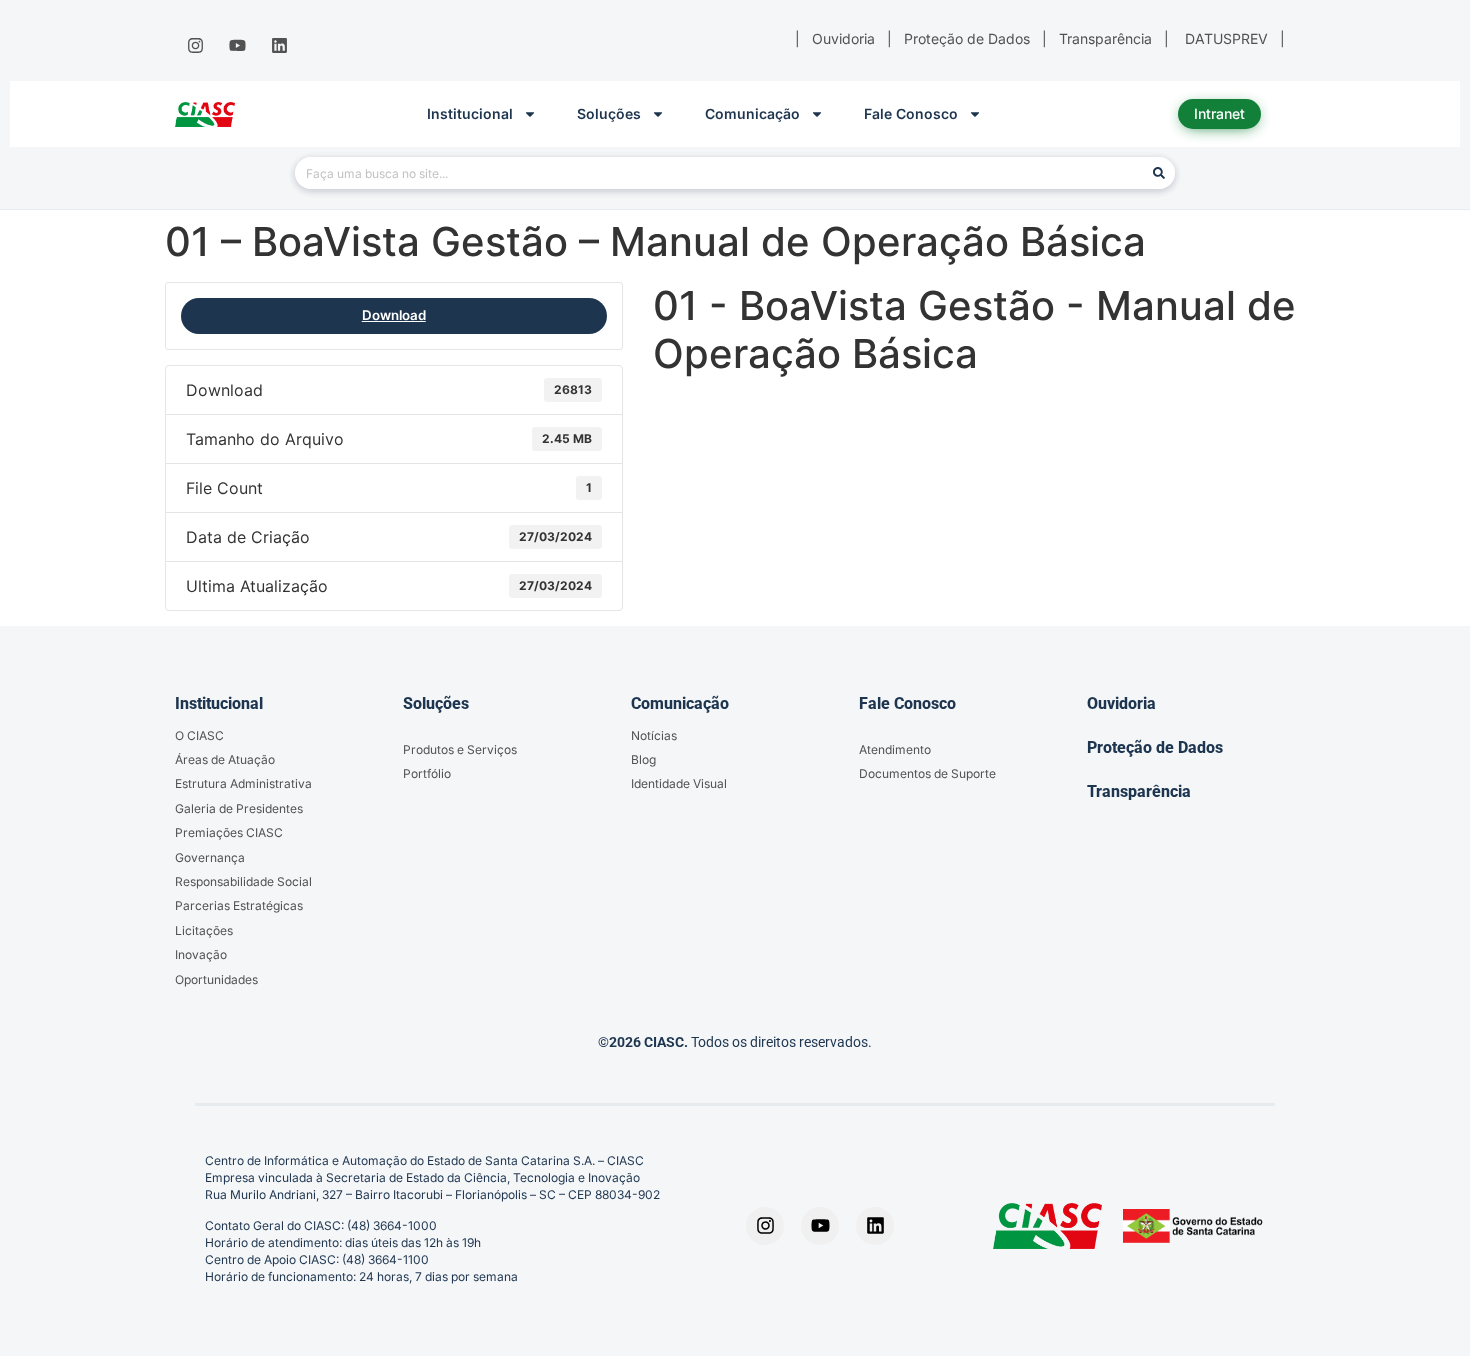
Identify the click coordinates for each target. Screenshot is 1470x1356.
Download (394, 315)
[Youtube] (237, 46)
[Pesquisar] (1159, 173)
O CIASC (199, 735)
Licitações (204, 930)
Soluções (609, 113)
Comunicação (752, 113)
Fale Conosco (911, 113)
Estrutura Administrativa (243, 783)
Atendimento (895, 749)
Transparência (1139, 791)
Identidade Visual (679, 783)
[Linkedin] (280, 46)
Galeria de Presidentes (239, 808)
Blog (643, 759)
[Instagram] (195, 46)
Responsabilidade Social (243, 881)
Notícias (654, 735)
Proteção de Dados (1155, 747)
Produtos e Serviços (460, 749)
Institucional (470, 113)
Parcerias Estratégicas (239, 905)
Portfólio (427, 773)
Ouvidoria (1121, 703)
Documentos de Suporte (927, 773)
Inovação (201, 954)
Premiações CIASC (229, 832)
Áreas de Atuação (225, 759)
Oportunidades (216, 979)
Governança (210, 857)
